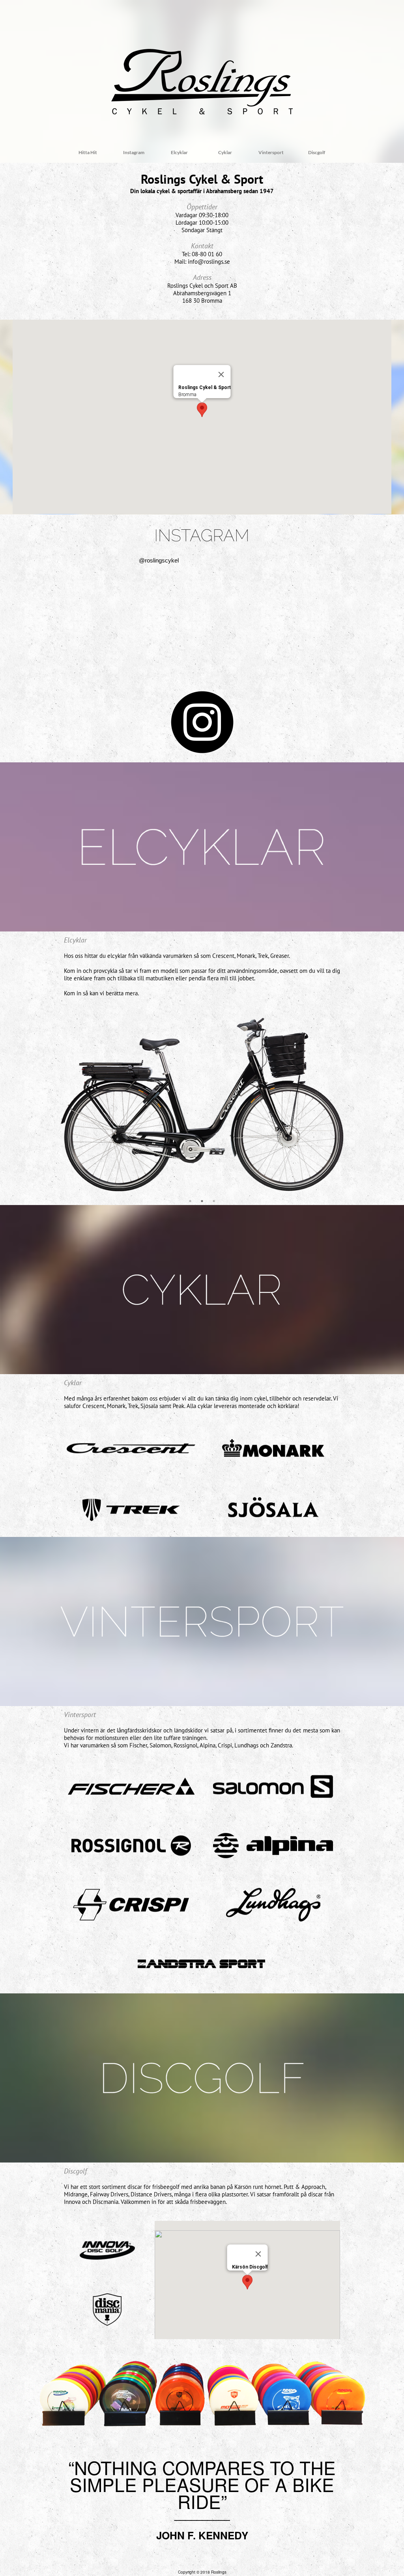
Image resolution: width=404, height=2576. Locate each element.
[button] (202, 410)
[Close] (221, 374)
